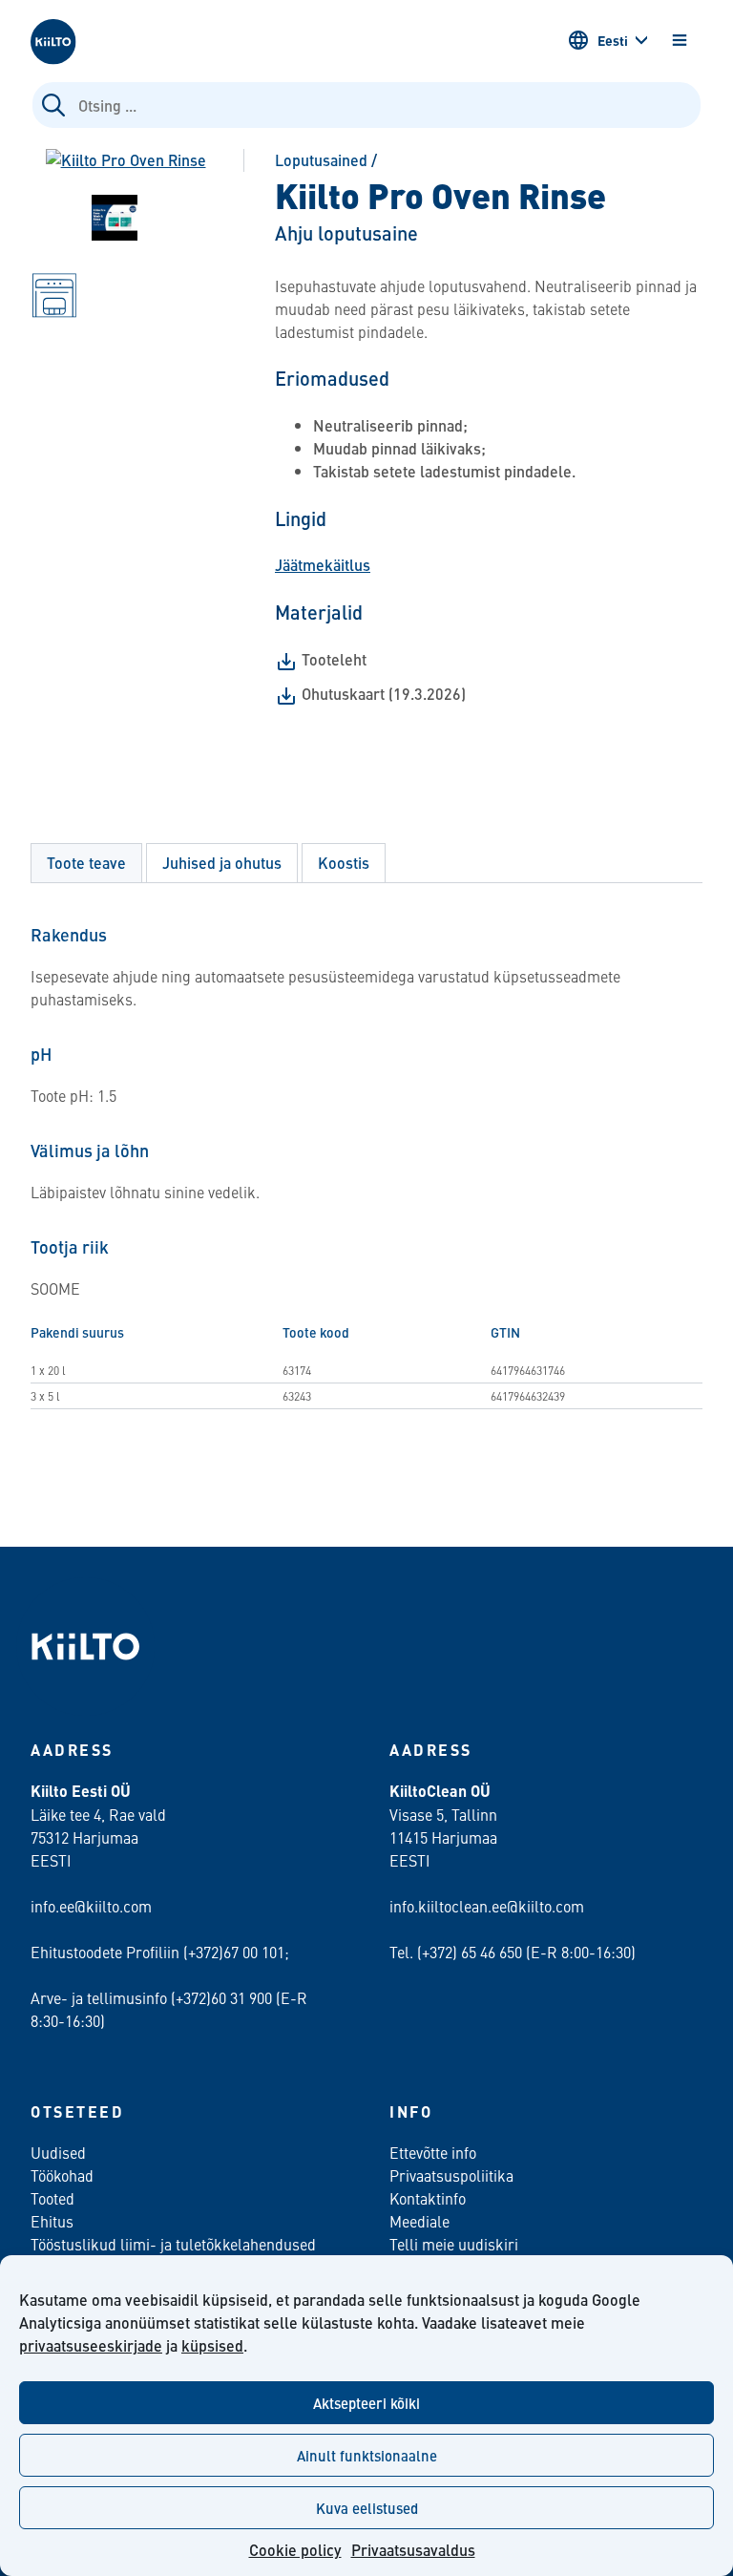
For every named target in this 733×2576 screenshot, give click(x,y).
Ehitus (52, 2221)
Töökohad (62, 2175)
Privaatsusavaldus (413, 2550)
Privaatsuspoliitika (451, 2175)
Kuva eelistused (367, 2508)
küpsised (212, 2345)
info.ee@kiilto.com (91, 1906)
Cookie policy (295, 2550)
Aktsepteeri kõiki (366, 2403)
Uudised (58, 2152)
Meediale (419, 2221)
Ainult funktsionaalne (367, 2455)
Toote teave (86, 863)
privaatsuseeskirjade (91, 2345)
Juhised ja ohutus (222, 863)
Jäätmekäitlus (323, 565)
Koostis (344, 863)
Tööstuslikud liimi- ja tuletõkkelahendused (173, 2244)
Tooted (52, 2198)
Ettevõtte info (433, 2152)
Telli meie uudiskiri (454, 2244)
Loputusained (321, 160)
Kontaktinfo (428, 2198)
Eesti (613, 40)
